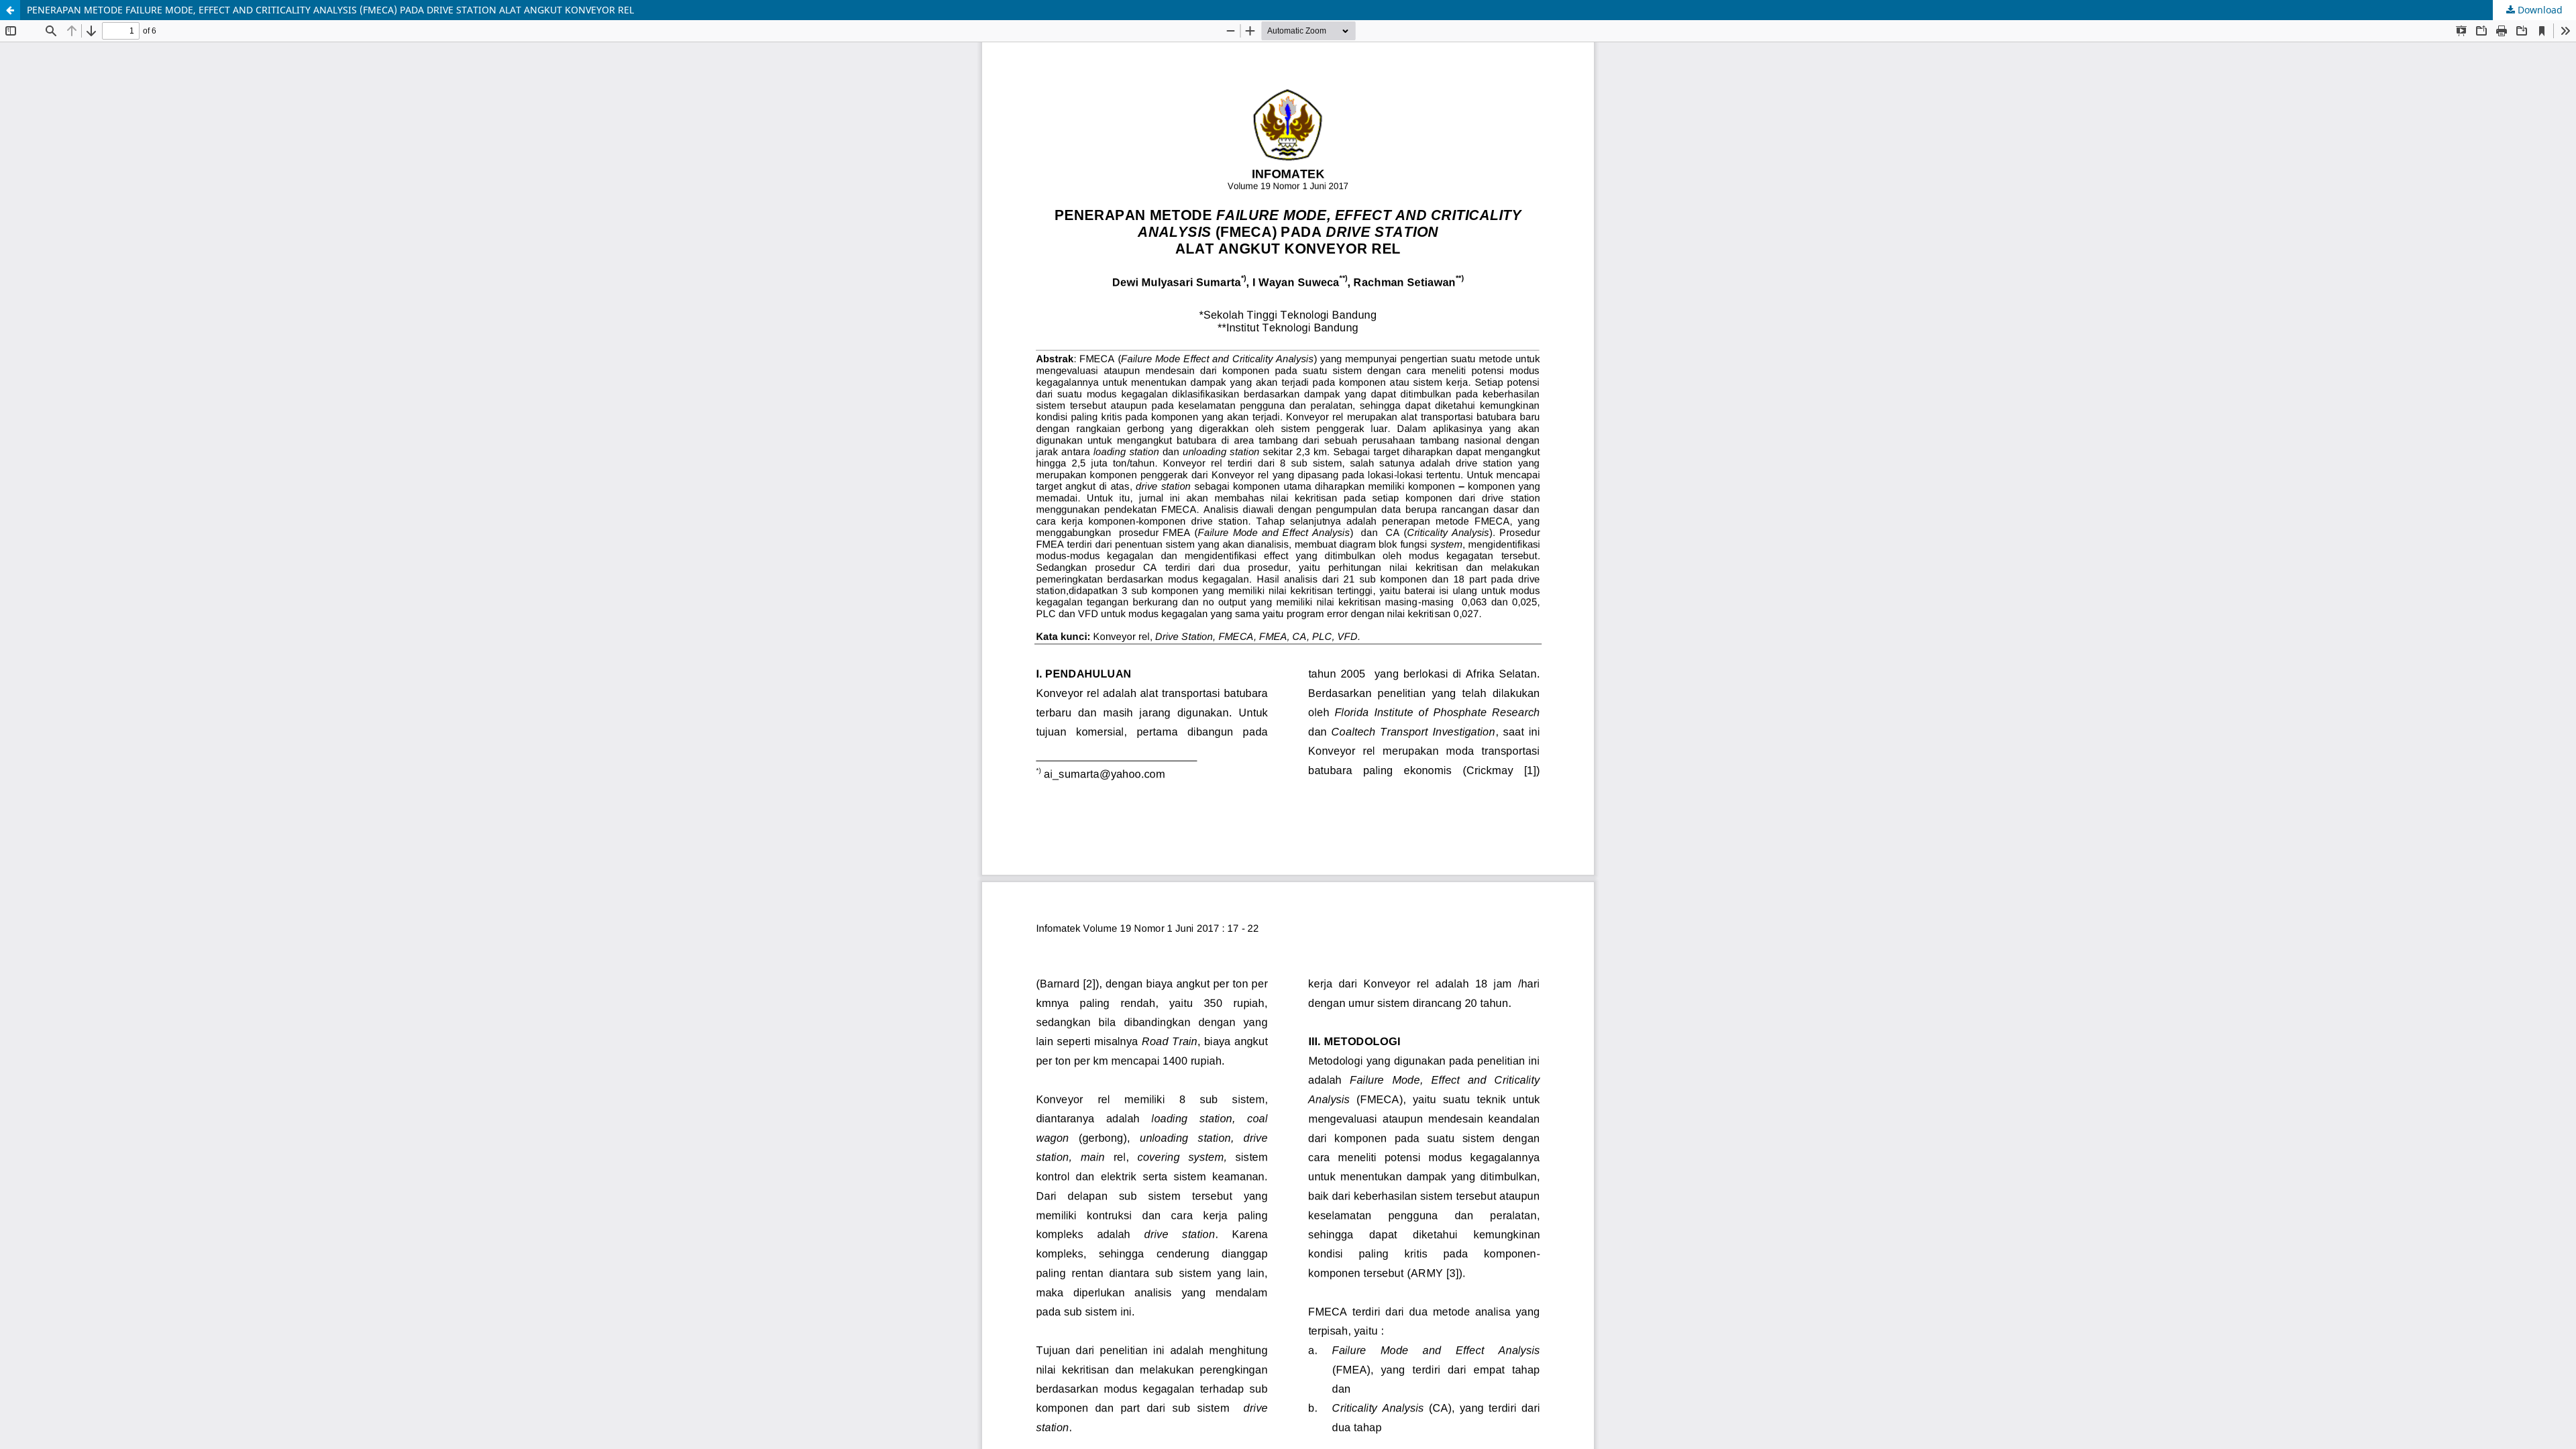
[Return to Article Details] (10, 10)
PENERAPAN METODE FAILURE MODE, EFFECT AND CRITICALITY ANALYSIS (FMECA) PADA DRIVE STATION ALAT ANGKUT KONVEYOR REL (330, 10)
